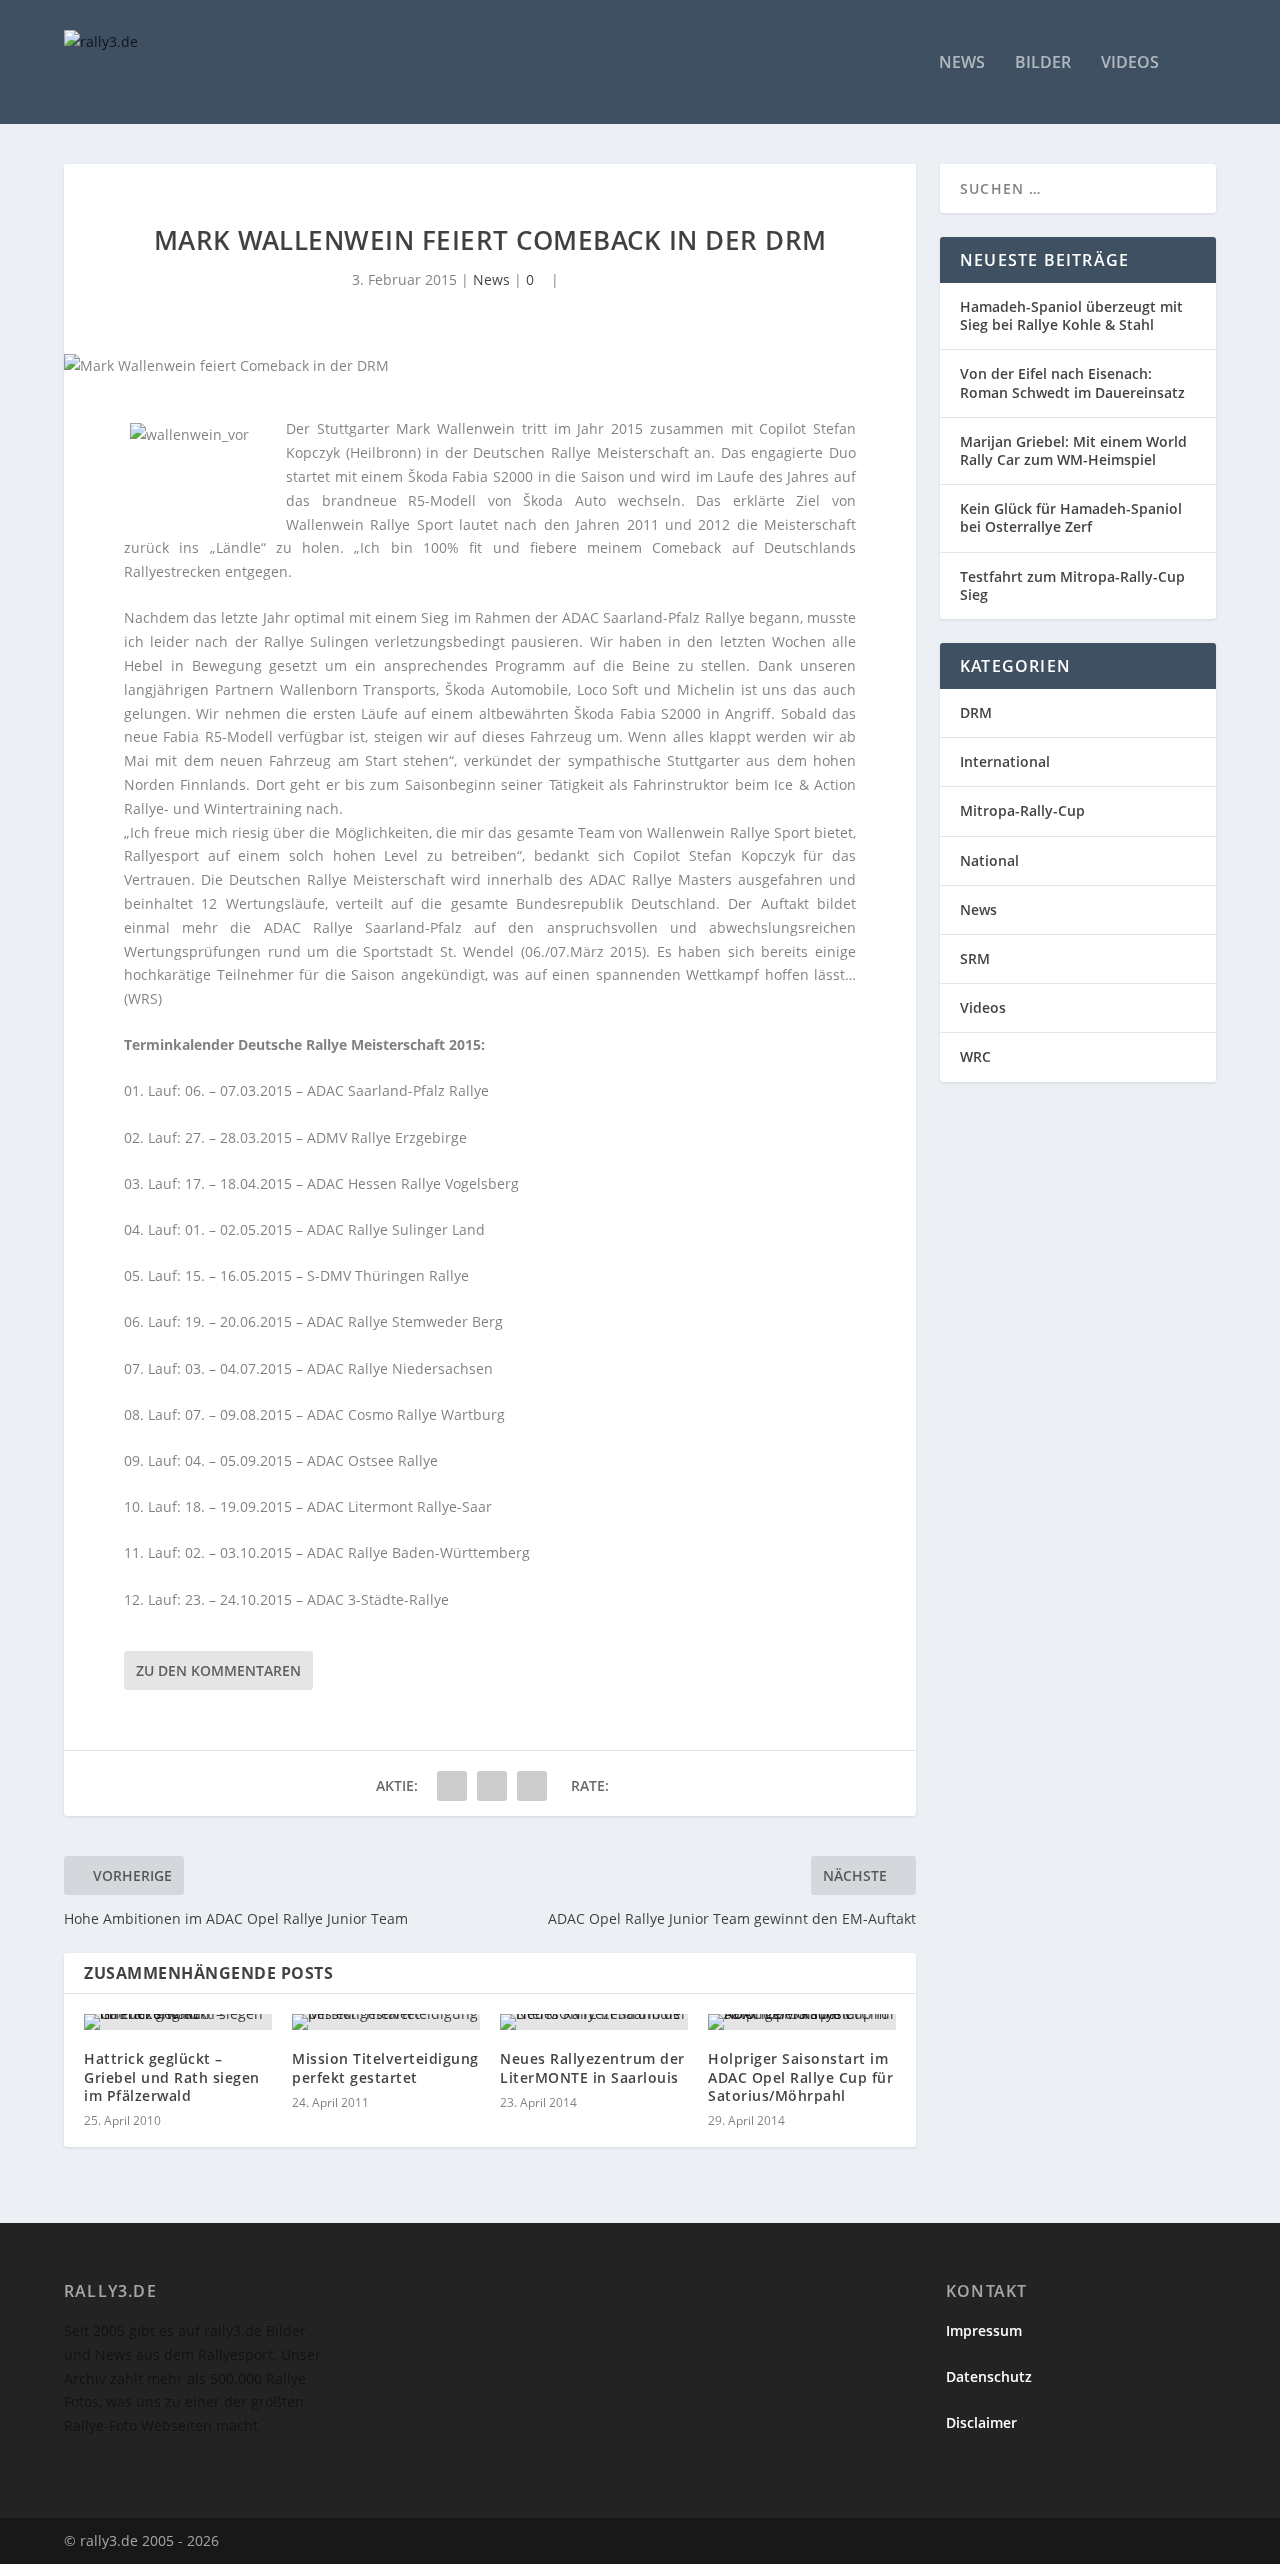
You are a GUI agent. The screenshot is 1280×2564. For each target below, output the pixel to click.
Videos (1130, 63)
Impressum (984, 2330)
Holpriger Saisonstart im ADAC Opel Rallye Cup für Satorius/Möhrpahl (800, 2076)
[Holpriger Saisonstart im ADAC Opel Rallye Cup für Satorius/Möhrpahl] (802, 2022)
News (962, 63)
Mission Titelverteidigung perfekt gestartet (385, 2067)
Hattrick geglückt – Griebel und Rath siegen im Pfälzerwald (172, 2076)
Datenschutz (989, 2376)
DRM (976, 712)
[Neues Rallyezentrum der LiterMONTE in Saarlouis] (594, 2022)
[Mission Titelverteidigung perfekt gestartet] (386, 2022)
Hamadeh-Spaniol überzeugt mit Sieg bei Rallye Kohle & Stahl (1071, 315)
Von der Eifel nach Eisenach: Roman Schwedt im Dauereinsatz (1072, 382)
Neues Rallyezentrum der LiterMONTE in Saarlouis (592, 2067)
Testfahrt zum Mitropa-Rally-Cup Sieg (1072, 585)
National (989, 860)
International (1005, 761)
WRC (975, 1056)
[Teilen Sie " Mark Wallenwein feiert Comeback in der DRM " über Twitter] (492, 1786)
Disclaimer (981, 2422)
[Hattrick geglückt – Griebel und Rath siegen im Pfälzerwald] (178, 2022)
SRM (975, 958)
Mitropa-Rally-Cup (1022, 810)
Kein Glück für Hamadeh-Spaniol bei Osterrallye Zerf (1071, 517)
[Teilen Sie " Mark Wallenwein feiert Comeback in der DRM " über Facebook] (452, 1786)
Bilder (1043, 63)
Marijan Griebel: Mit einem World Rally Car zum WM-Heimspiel (1073, 450)
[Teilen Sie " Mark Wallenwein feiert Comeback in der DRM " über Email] (532, 1786)
